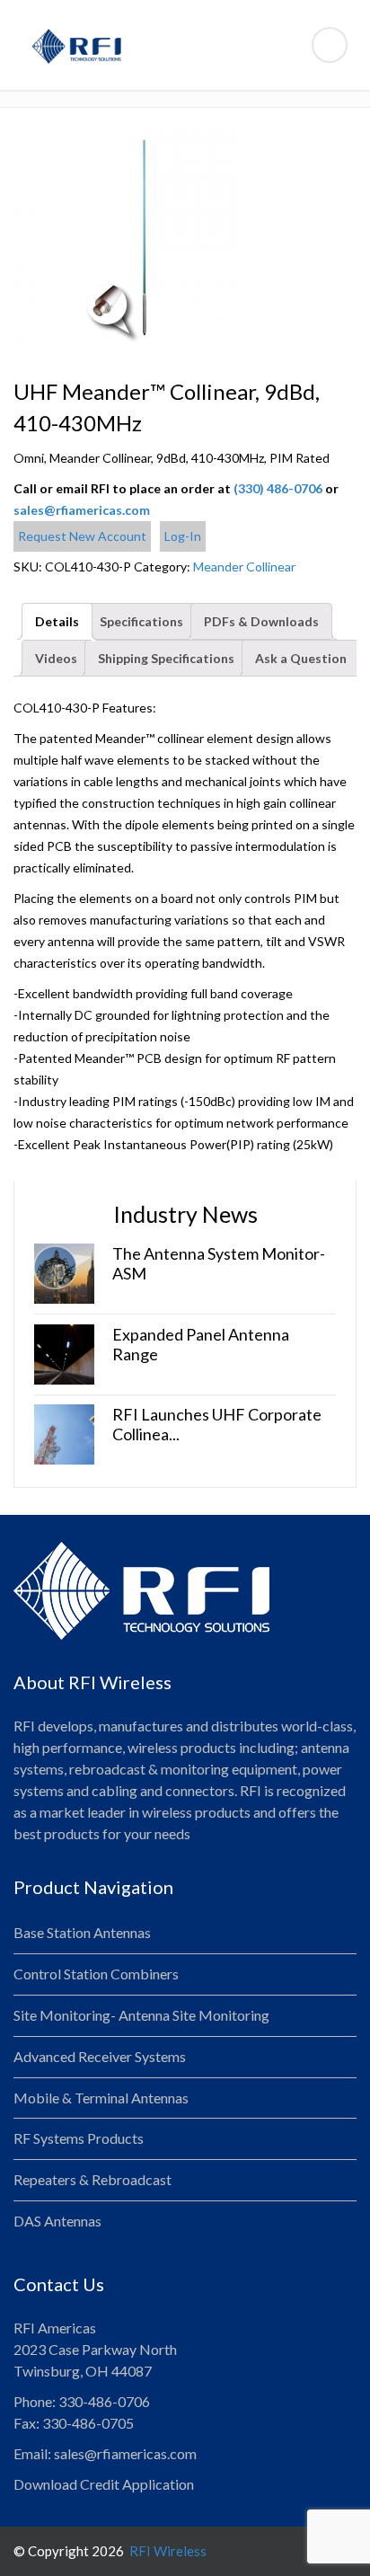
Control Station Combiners (96, 1974)
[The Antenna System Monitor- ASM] (64, 1272)
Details (57, 621)
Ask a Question (301, 658)
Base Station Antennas (82, 1932)
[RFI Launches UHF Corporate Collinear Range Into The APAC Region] (64, 1433)
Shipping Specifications (166, 658)
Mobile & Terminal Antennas (101, 2098)
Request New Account (82, 536)
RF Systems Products (79, 2138)
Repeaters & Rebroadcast (92, 2179)
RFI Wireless (167, 2551)
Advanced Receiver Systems (100, 2056)
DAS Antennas (57, 2221)
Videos (56, 658)
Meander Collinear (244, 567)
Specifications (141, 621)
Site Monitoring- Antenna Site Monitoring (141, 2015)
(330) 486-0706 (278, 488)
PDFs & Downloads (261, 621)
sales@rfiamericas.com (82, 510)
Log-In (183, 536)
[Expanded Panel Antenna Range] (64, 1353)
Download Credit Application (104, 2484)
